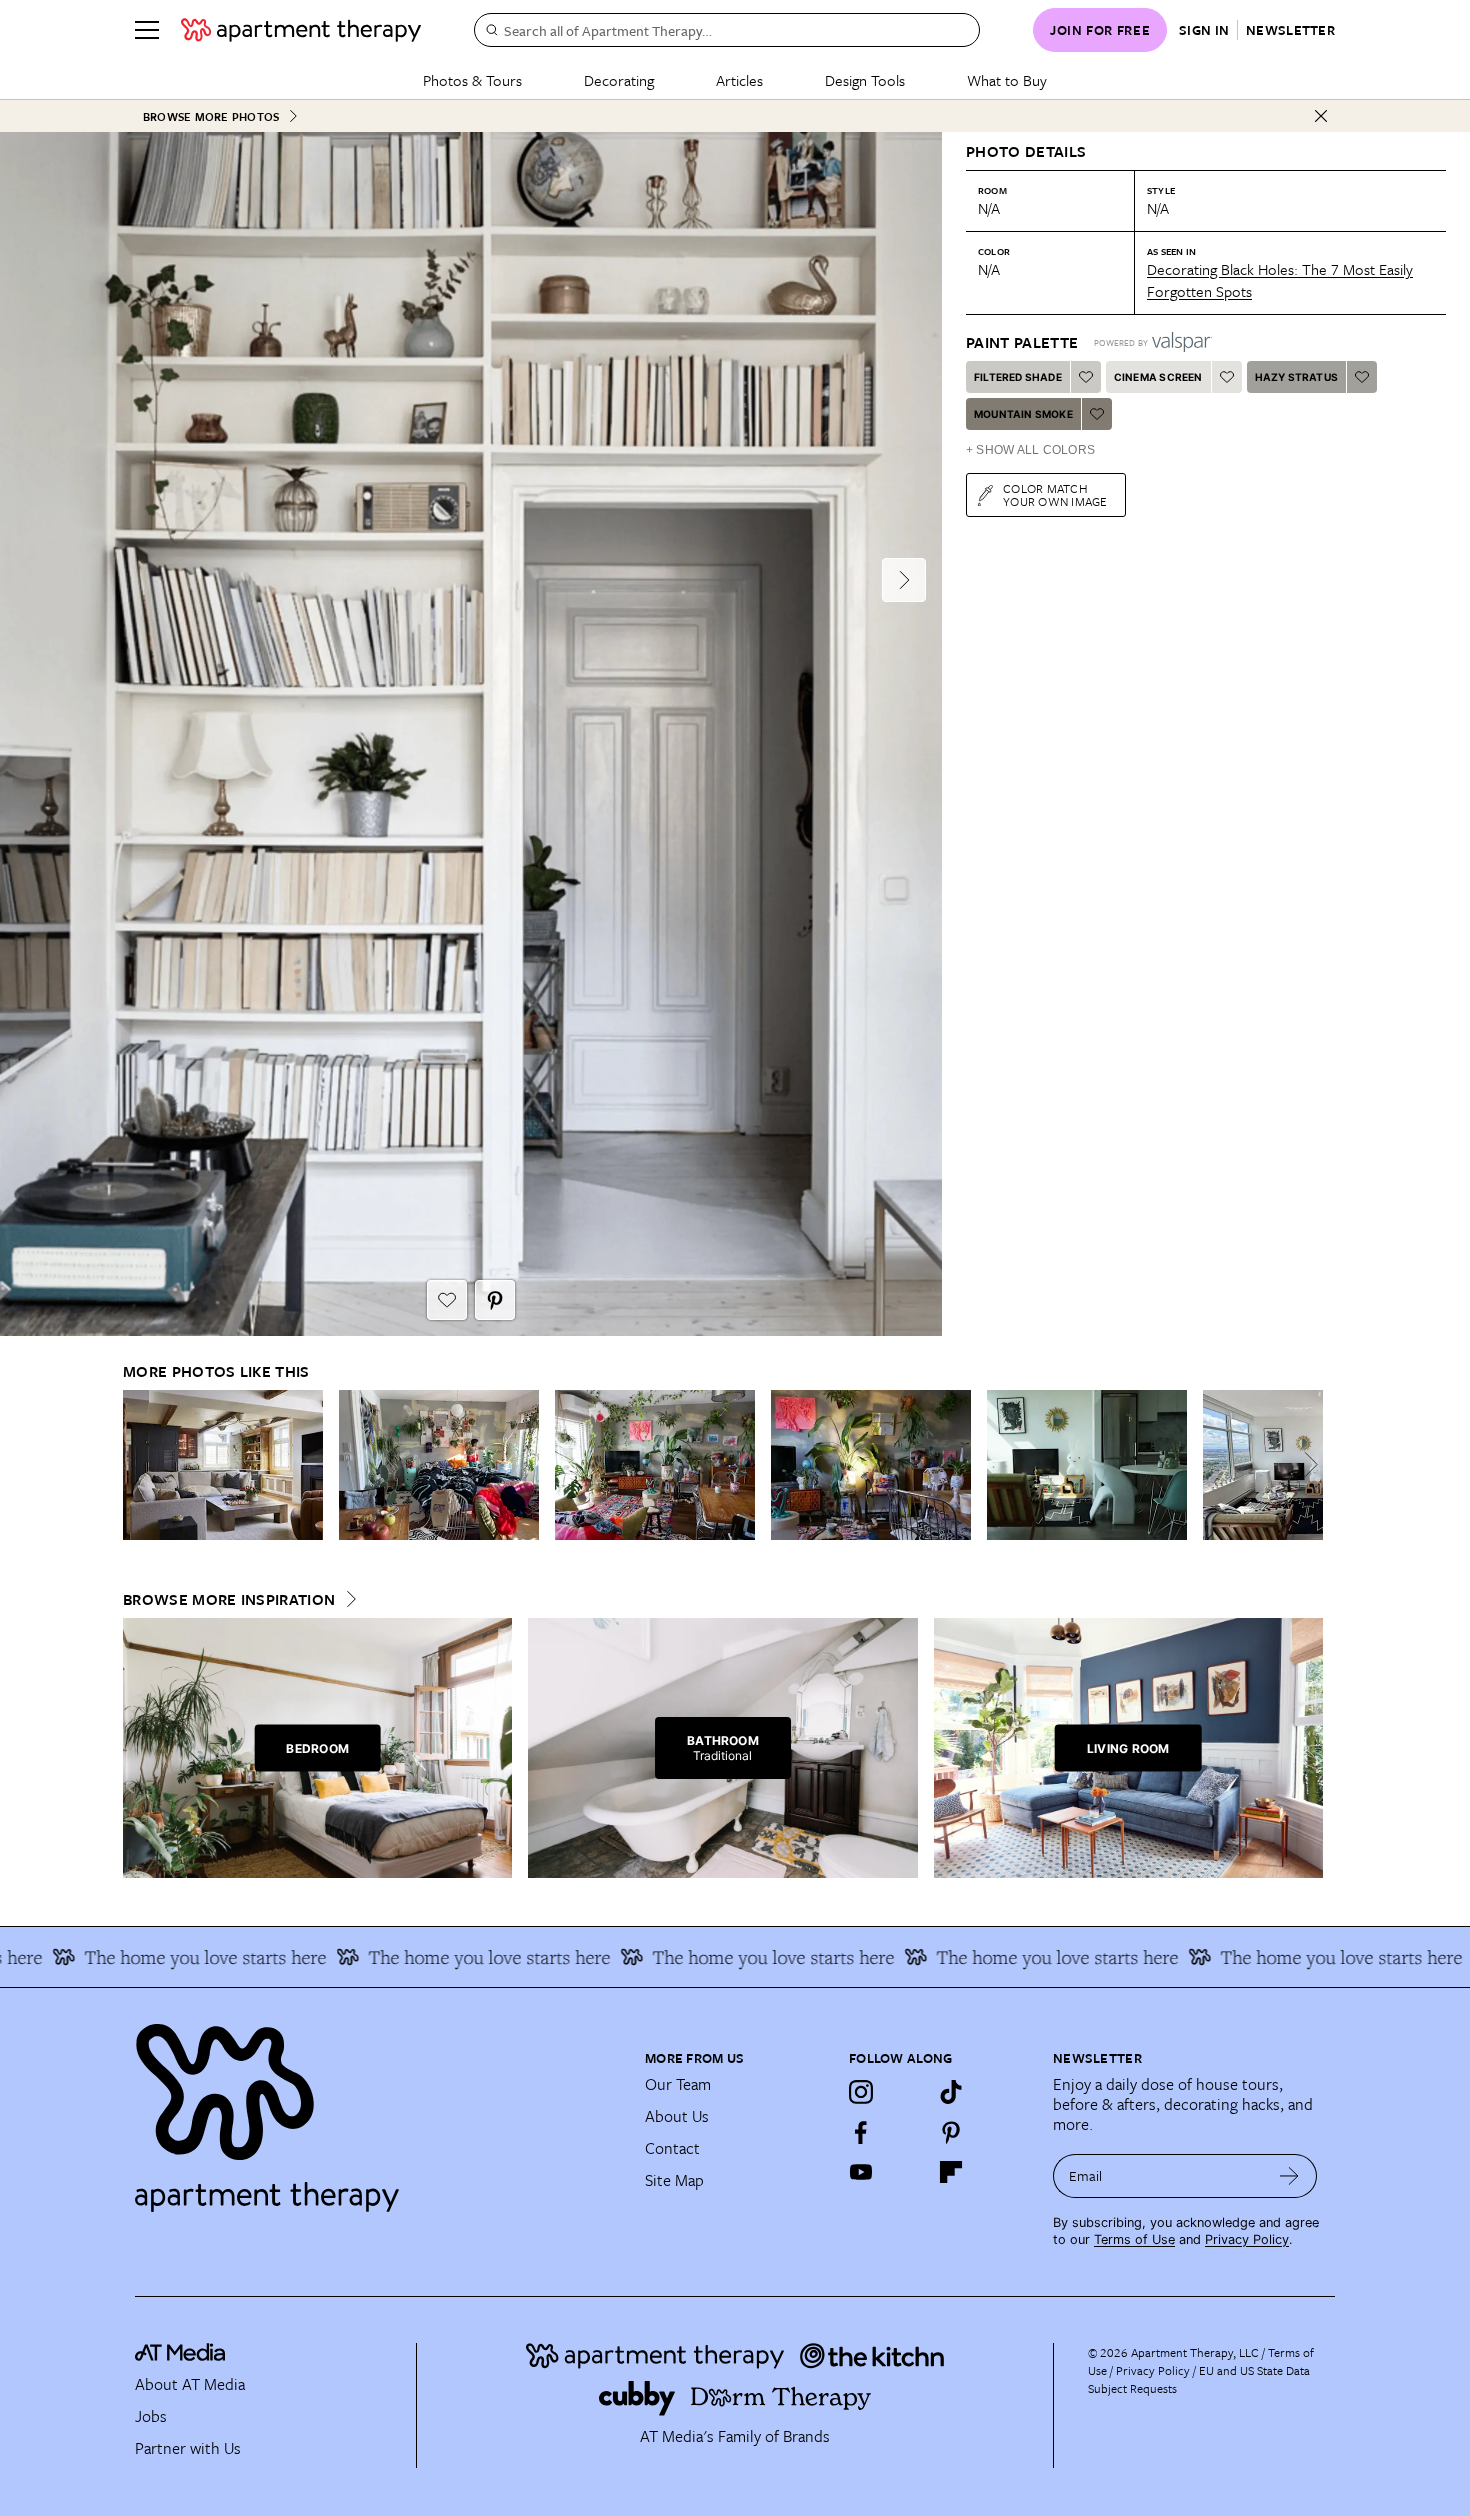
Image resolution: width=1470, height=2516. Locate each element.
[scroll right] (1307, 1464)
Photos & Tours (472, 80)
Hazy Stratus (1296, 377)
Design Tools (865, 80)
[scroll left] (139, 1464)
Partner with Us (188, 2448)
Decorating (619, 80)
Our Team (678, 2084)
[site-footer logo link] (180, 2355)
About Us (677, 2116)
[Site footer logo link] (378, 2109)
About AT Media (190, 2384)
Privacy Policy (1247, 2239)
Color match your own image (1055, 494)
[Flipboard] (951, 2172)
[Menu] (147, 30)
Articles (739, 80)
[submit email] (1289, 2176)
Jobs (151, 2416)
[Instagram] (861, 2092)
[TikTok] (951, 2092)
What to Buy (1007, 80)
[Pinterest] (951, 2132)
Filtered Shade (1018, 377)
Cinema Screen (1158, 377)
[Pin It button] (495, 1300)
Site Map (674, 2180)
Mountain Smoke (1023, 414)
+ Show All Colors (1030, 450)
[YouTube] (861, 2172)
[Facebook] (861, 2132)
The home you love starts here (408, 1957)
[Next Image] (904, 580)
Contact (672, 2148)
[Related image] (223, 1465)
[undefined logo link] (301, 30)
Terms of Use (1134, 2239)
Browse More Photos (211, 116)
